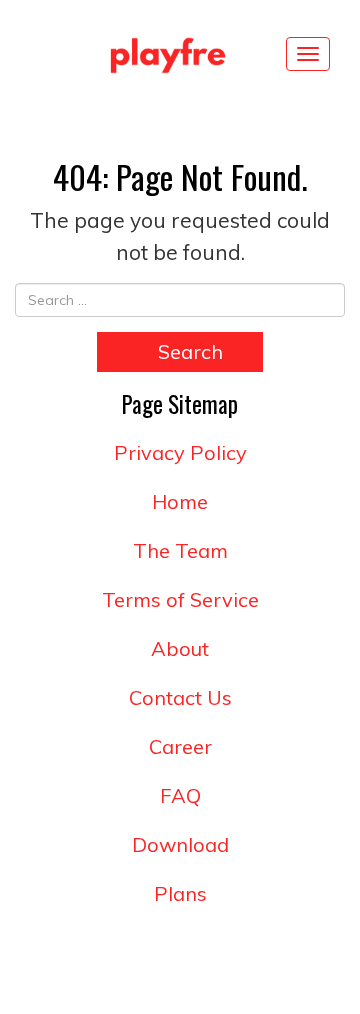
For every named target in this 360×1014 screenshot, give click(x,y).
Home (180, 501)
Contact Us (180, 697)
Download (180, 844)
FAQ (180, 795)
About (180, 648)
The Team (180, 550)
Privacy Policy (180, 452)
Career (180, 746)
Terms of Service (180, 599)
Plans (180, 893)
